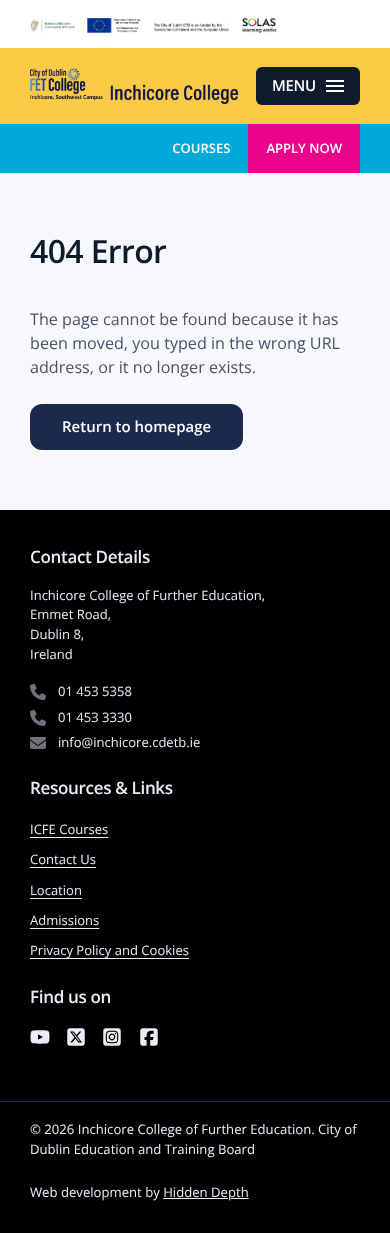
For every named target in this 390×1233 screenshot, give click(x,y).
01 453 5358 (95, 691)
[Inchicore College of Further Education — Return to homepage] (134, 86)
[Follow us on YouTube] (40, 1040)
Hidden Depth (206, 1192)
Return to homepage (136, 427)
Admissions (64, 920)
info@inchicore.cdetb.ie (129, 742)
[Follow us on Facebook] (149, 1040)
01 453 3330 (95, 717)
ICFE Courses (69, 829)
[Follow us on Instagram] (112, 1040)
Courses (201, 148)
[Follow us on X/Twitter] (76, 1040)
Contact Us (63, 859)
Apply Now (304, 148)
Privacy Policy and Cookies (109, 950)
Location (56, 890)
